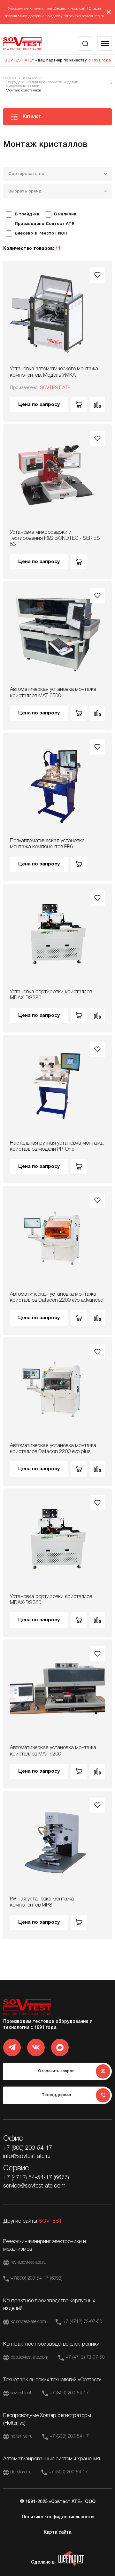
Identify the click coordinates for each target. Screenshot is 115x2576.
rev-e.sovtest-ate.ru (28, 2263)
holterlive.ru (22, 2437)
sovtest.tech (22, 2393)
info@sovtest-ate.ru (27, 2156)
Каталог (30, 78)
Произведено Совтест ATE (45, 224)
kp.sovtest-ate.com (28, 2322)
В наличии (65, 214)
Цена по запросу (39, 405)
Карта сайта (57, 2533)
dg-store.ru (21, 2472)
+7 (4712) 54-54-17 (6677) (36, 2178)
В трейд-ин (27, 214)
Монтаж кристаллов (23, 90)
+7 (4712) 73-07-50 (83, 2322)
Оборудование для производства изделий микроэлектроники (42, 84)
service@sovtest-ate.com (34, 2186)
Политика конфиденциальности (58, 2517)
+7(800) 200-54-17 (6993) (37, 2279)
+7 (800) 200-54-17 (28, 2148)
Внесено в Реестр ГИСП (41, 234)
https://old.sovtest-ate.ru (84, 16)
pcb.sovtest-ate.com (30, 2358)
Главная (10, 78)
